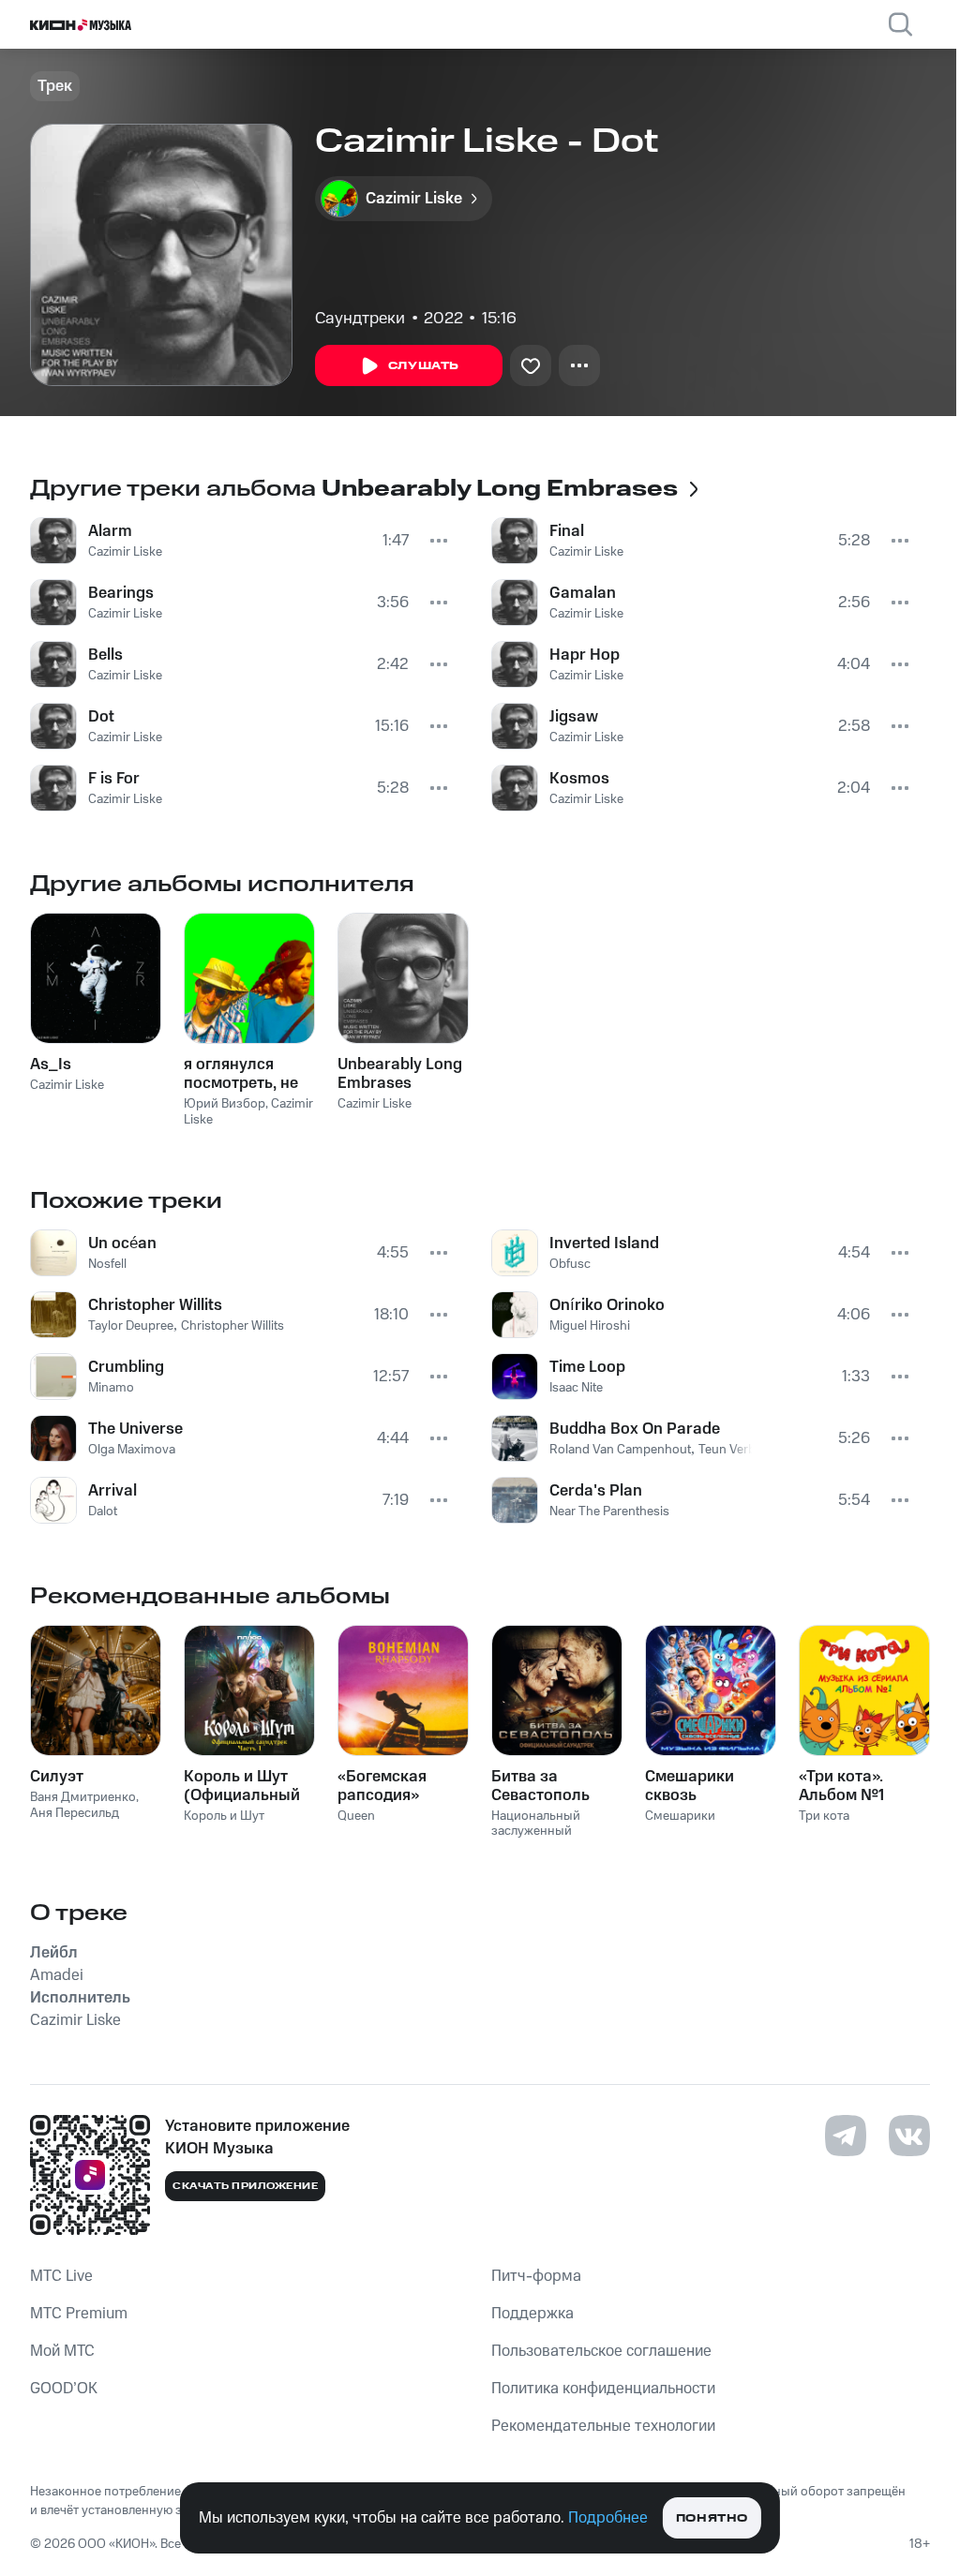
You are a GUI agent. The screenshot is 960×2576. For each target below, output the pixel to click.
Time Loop (587, 1367)
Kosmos (579, 779)
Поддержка (532, 2314)
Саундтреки (360, 319)
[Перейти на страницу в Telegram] (846, 2136)
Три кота (824, 1816)
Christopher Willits (155, 1305)
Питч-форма (536, 2276)
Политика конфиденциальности (603, 2389)
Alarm (110, 531)
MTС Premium (79, 2314)
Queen (356, 1816)
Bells (105, 655)
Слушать (424, 366)
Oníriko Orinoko (607, 1305)
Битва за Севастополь (540, 1786)
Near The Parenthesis (609, 1511)
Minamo (111, 1388)
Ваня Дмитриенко (83, 1797)
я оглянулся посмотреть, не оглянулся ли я (241, 1074)
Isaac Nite (576, 1388)
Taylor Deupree (131, 1326)
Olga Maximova (132, 1450)
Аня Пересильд (75, 1813)
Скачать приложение (245, 2186)
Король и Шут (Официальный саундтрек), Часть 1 (242, 1786)
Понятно (712, 2518)
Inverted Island (604, 1243)
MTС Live (61, 2276)
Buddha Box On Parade (635, 1429)
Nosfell (107, 1264)
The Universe (135, 1429)
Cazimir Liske (125, 552)
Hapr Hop (585, 655)
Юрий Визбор (225, 1104)
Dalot (103, 1511)
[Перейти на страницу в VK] (909, 2136)
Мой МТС (62, 2351)
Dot (101, 717)
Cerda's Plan (596, 1491)
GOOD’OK (64, 2389)
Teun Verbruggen (748, 1450)
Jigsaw (574, 717)
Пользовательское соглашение (601, 2351)
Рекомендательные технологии (603, 2426)
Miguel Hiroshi (590, 1326)
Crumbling (126, 1367)
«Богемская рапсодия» (382, 1786)
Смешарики (680, 1816)
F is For (114, 779)
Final (567, 531)
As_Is (51, 1065)
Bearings (121, 593)
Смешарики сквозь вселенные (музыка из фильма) (690, 1786)
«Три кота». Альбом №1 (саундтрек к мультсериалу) (855, 1786)
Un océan (122, 1243)
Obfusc (570, 1264)
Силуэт (57, 1777)
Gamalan (583, 593)
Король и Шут (224, 1816)
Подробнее (608, 2518)
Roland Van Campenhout (620, 1450)
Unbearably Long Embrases (400, 1074)
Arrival (112, 1491)
